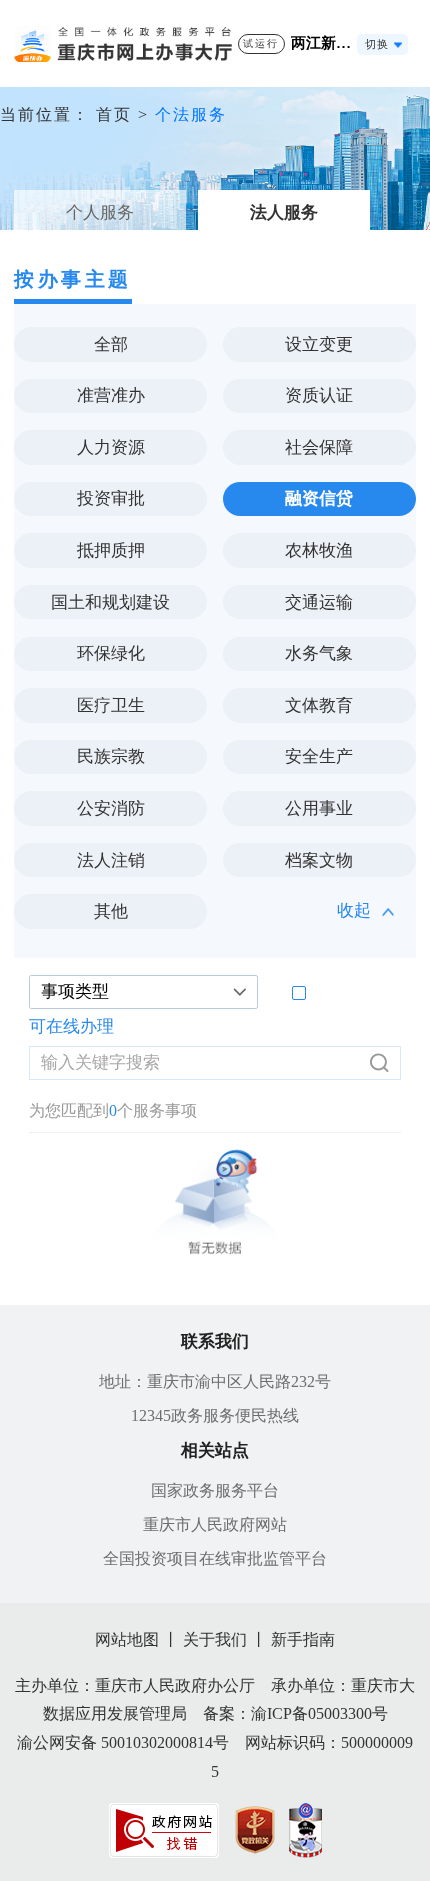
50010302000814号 (165, 1742)
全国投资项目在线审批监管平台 (215, 1558)
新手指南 (303, 1639)
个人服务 (100, 212)
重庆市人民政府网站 (215, 1524)
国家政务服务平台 (215, 1490)
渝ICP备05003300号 (319, 1713)
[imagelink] (164, 1830)
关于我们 (215, 1639)
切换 (377, 44)
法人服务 (284, 212)
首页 (114, 114)
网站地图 (127, 1639)
